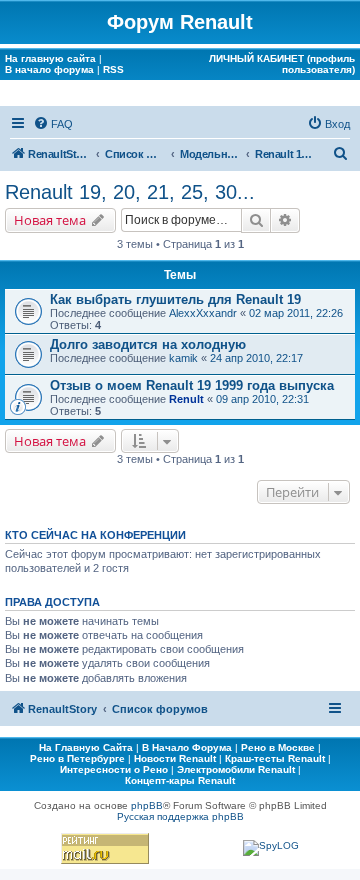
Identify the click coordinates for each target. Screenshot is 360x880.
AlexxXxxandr (203, 313)
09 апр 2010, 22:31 (262, 399)
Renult (186, 399)
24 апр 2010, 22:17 (256, 358)
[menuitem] (53, 124)
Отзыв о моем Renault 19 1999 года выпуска (192, 385)
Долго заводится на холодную (148, 344)
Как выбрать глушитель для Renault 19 (175, 299)
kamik (183, 358)
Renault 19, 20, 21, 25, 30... (130, 192)
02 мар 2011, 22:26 (296, 313)
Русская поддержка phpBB (180, 816)
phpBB (147, 805)
